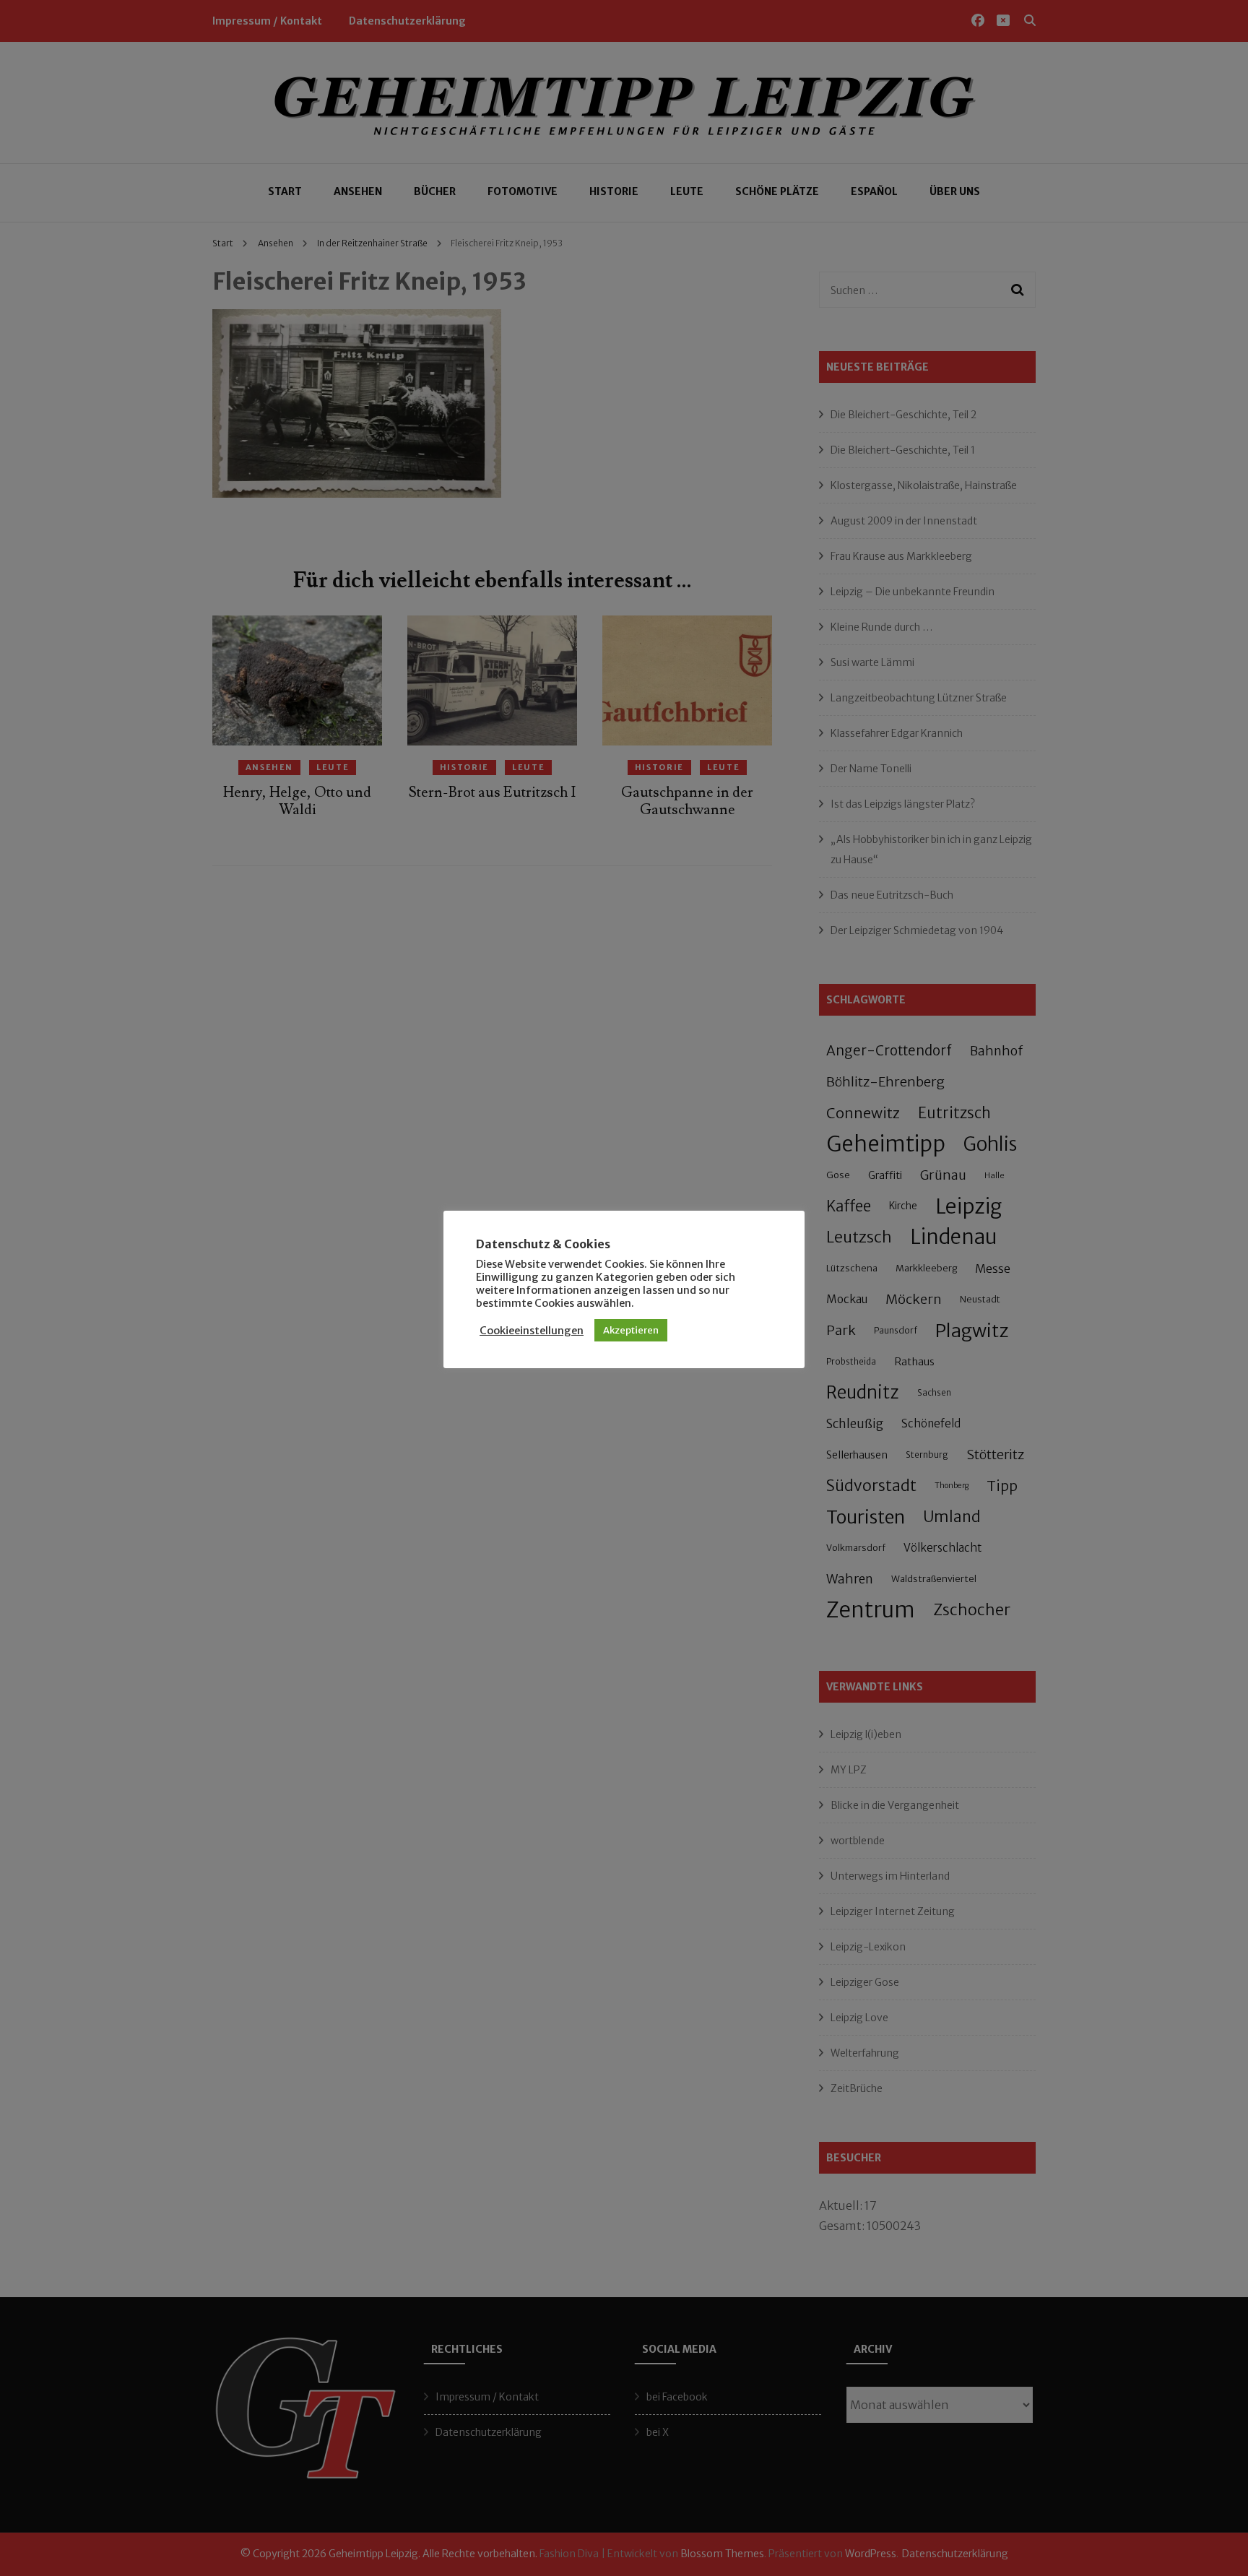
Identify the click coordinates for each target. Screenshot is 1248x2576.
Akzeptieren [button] (631, 1330)
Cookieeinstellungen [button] (532, 1331)
